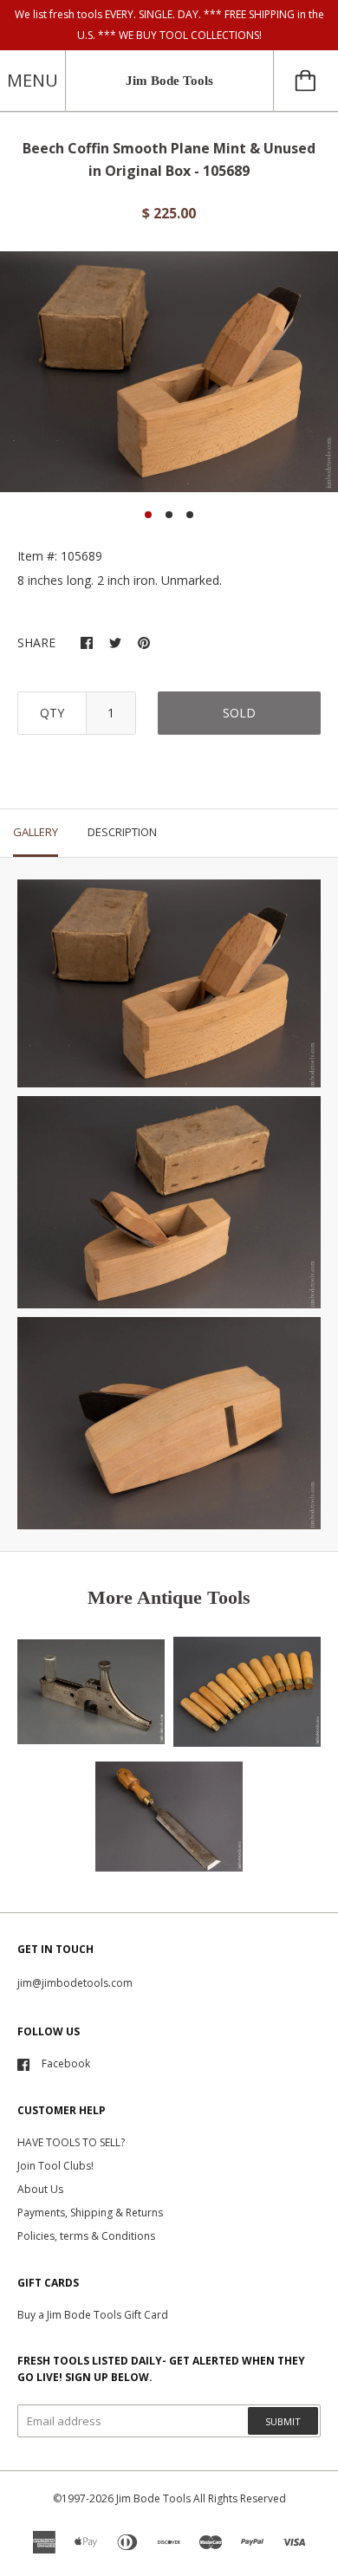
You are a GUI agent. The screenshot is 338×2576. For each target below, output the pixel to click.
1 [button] (148, 515)
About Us (40, 2189)
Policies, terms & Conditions (86, 2236)
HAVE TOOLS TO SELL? (71, 2142)
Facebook (66, 2063)
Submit (283, 2421)
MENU (32, 80)
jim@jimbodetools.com (75, 1983)
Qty (52, 713)
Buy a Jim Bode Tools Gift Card (93, 2315)
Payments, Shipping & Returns (90, 2213)
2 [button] (169, 515)
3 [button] (190, 515)
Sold (239, 713)
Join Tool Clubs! (55, 2166)
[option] (169, 372)
